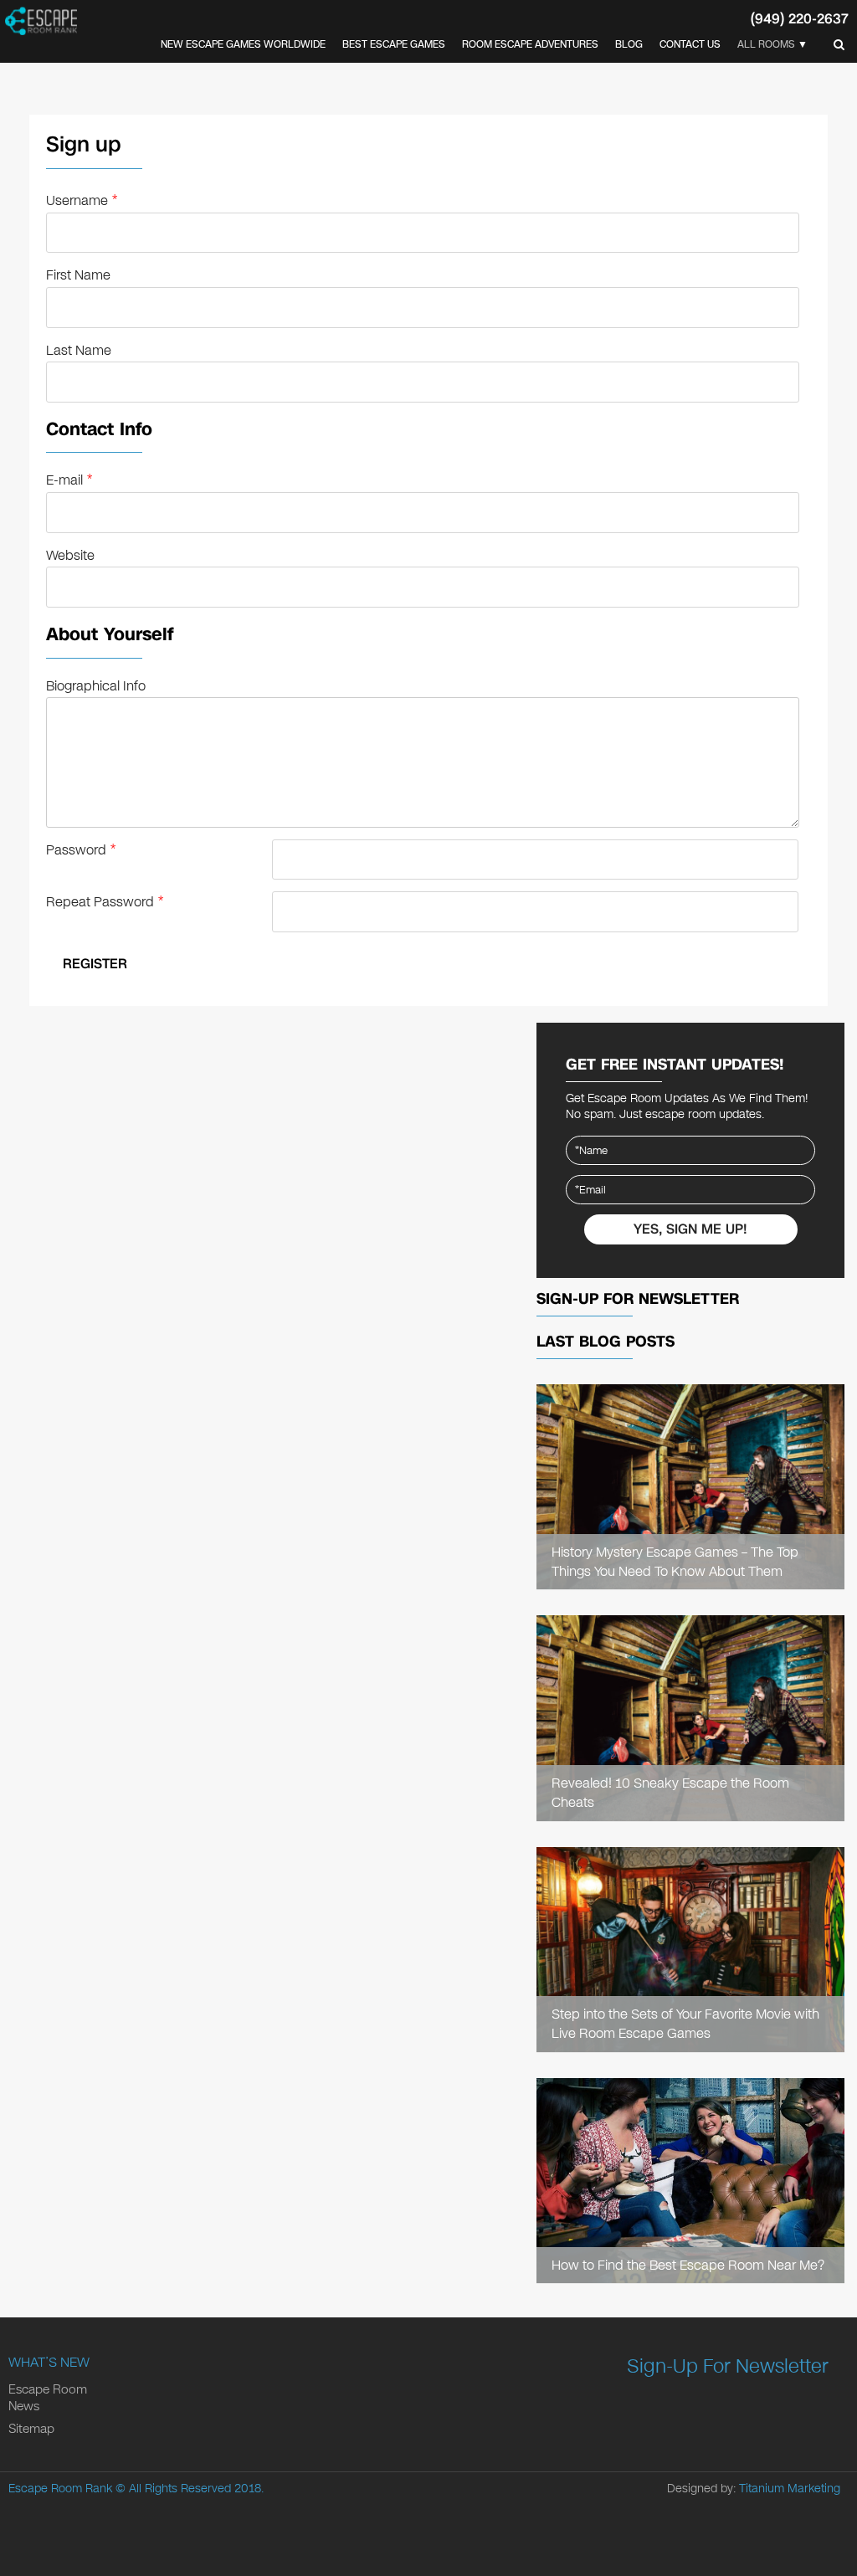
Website (70, 555)
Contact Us (690, 44)
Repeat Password (105, 902)
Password (81, 850)
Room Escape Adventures (530, 44)
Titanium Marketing (790, 2489)
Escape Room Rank (60, 2489)
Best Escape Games (394, 44)
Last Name (79, 350)
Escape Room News (48, 2398)
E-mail (69, 480)
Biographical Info (96, 686)
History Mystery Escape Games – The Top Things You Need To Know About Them (675, 1562)
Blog (629, 44)
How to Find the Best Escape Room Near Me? (688, 2265)
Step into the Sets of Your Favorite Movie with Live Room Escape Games (685, 2024)
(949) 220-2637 (800, 19)
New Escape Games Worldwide (243, 44)
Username (82, 200)
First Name (78, 275)
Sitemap (31, 2429)
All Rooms (766, 44)
